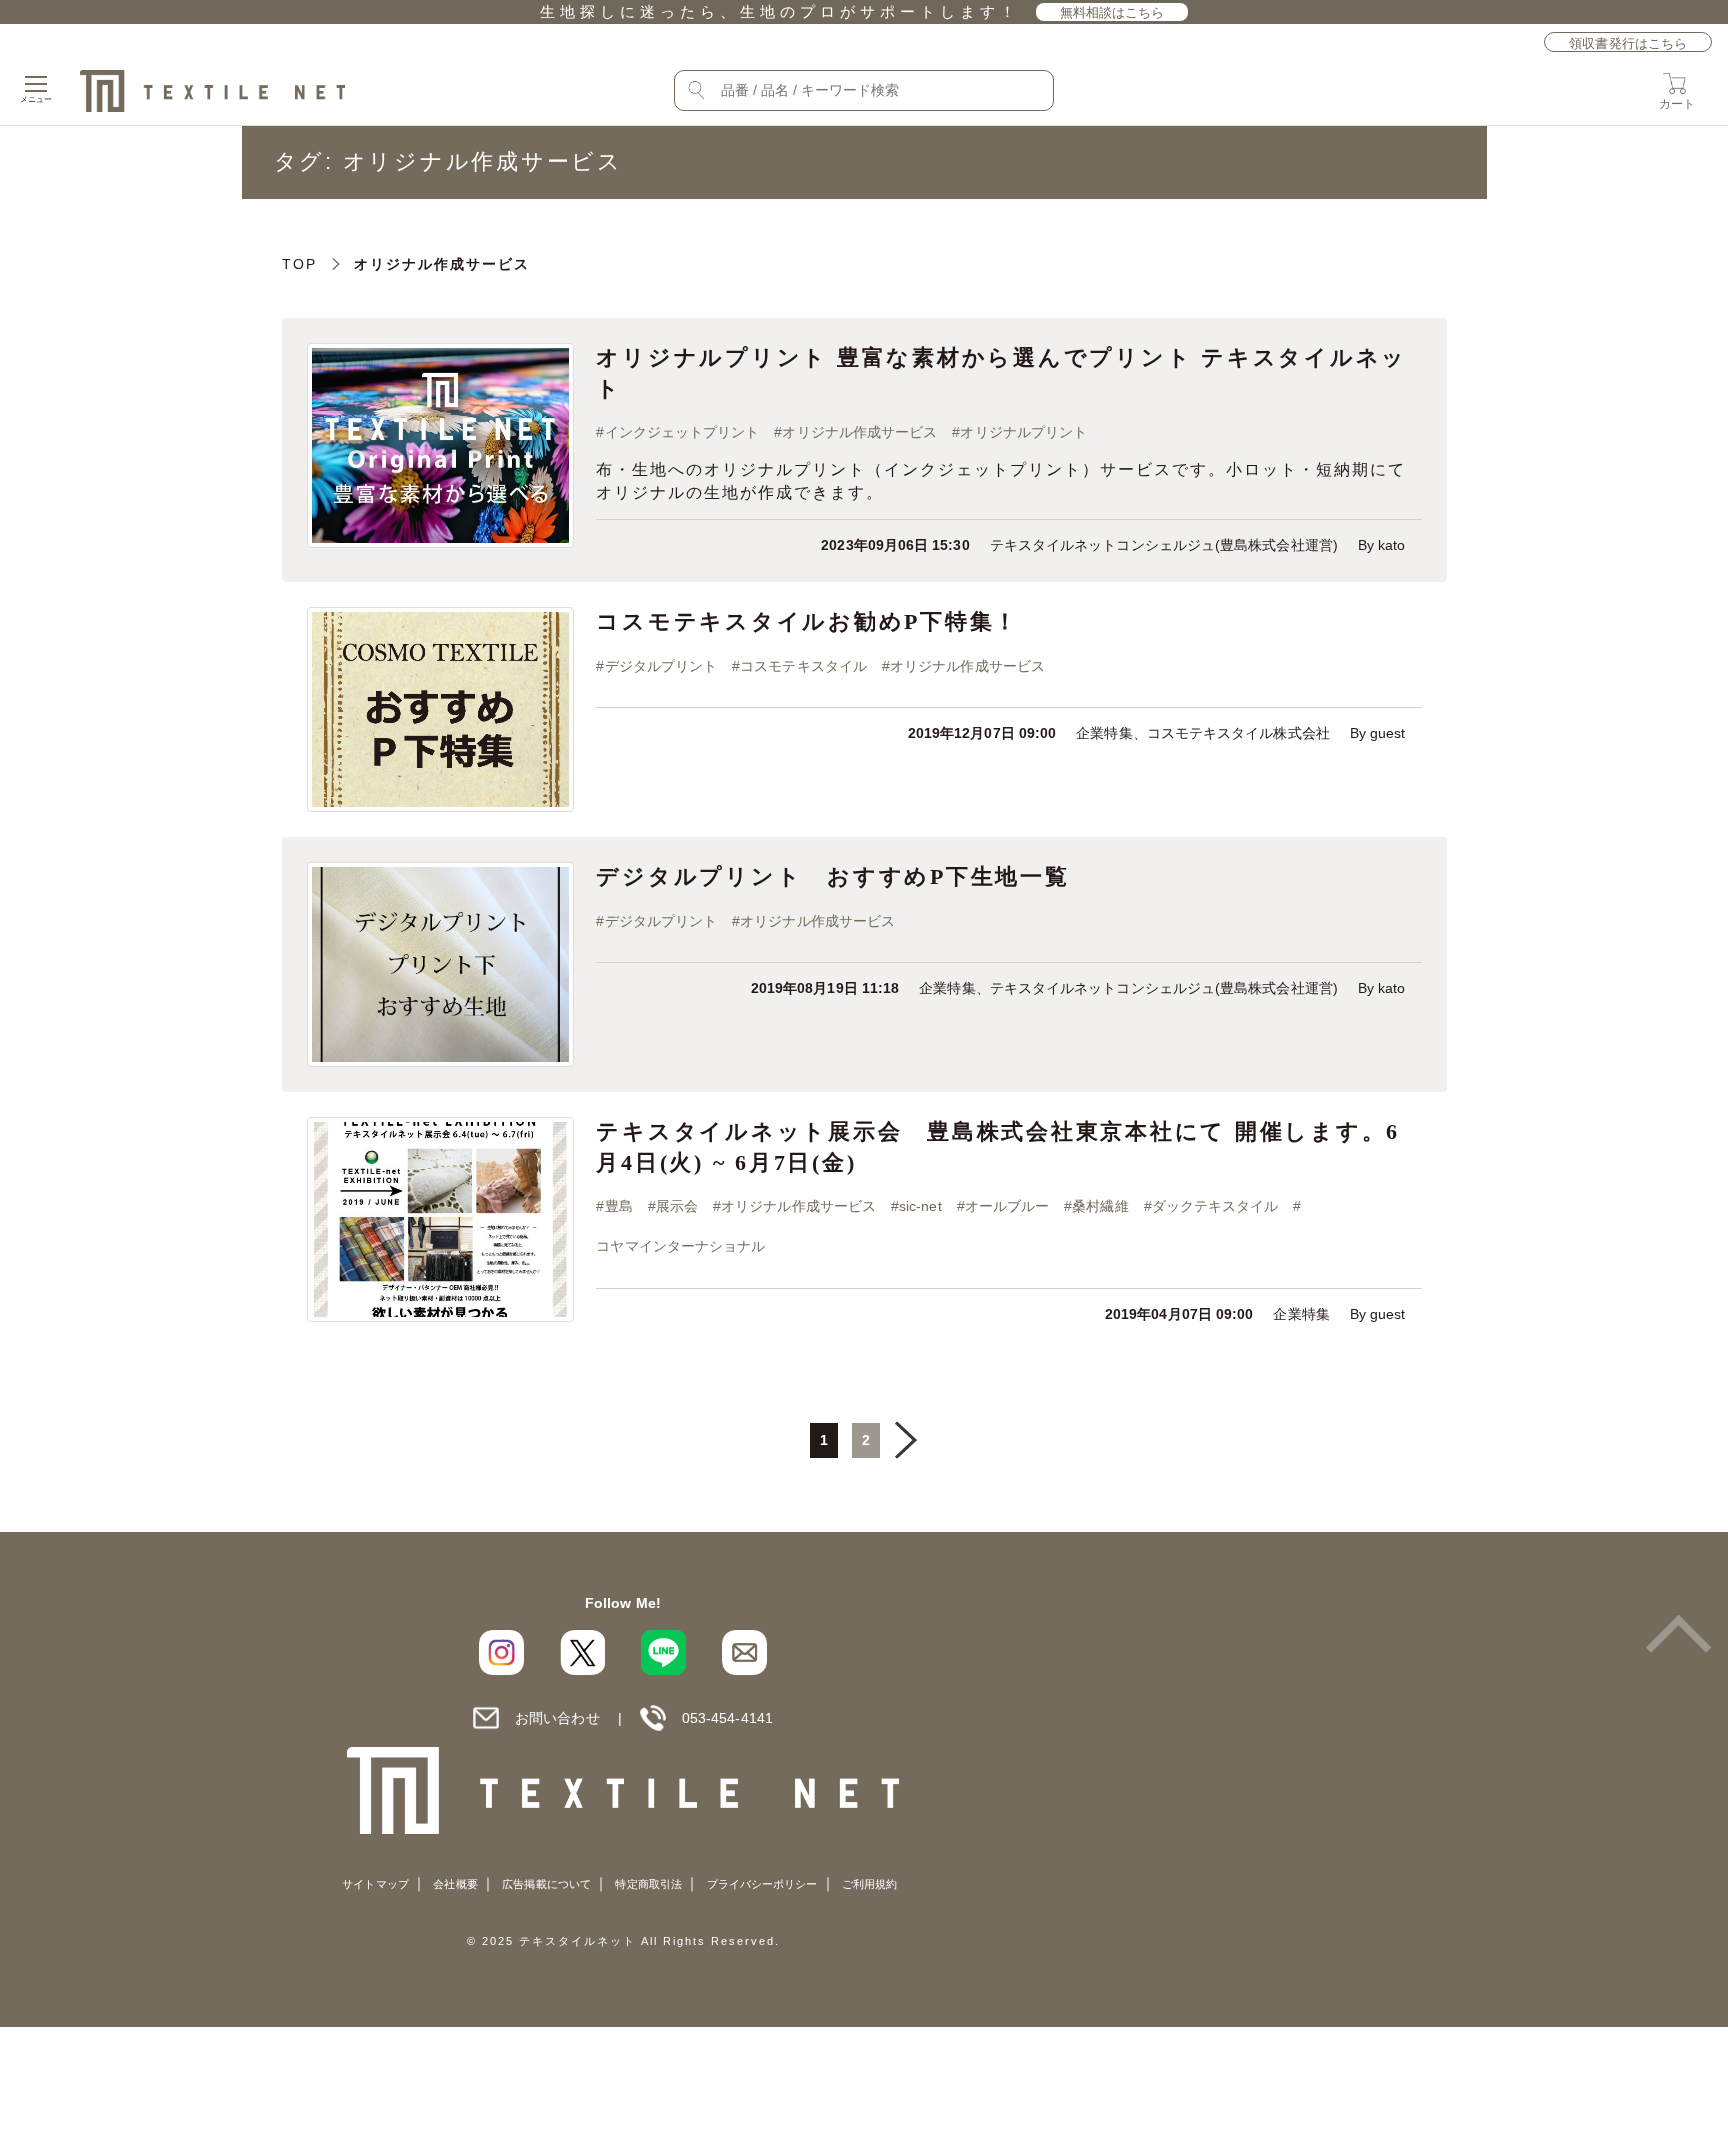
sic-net (920, 1206)
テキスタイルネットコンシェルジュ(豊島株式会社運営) (1164, 545)
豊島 (619, 1206)
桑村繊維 (1100, 1206)
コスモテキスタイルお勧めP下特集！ (807, 621)
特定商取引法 (648, 1884)
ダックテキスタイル (1215, 1206)
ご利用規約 (869, 1884)
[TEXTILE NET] (623, 1790)
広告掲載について (546, 1884)
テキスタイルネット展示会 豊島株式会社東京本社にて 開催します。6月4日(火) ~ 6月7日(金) (998, 1147)
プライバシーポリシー (762, 1884)
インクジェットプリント (682, 432)
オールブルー (1007, 1206)
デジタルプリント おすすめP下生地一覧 (832, 876)
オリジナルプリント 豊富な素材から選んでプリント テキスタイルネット (1001, 373)
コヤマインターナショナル (680, 1246)
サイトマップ (375, 1884)
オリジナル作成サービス (859, 432)
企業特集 (1104, 733)
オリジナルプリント (1023, 432)
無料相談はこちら (1112, 12)
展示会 (677, 1206)
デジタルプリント (661, 666)
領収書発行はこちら (1628, 43)
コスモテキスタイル (803, 666)
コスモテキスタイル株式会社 (1238, 733)
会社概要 (455, 1884)
